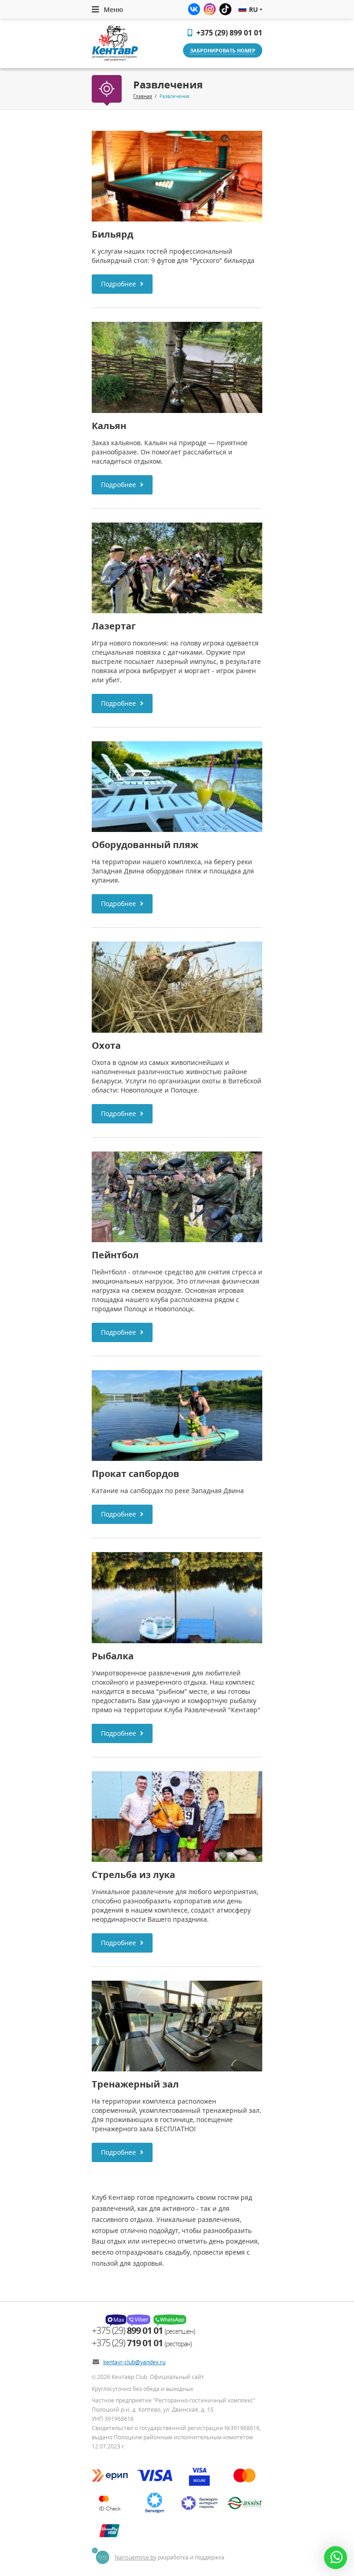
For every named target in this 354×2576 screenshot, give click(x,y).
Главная (143, 96)
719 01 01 (128, 2343)
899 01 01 (128, 2330)
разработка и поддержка (170, 2557)
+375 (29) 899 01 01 (228, 33)
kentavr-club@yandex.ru (134, 2362)
